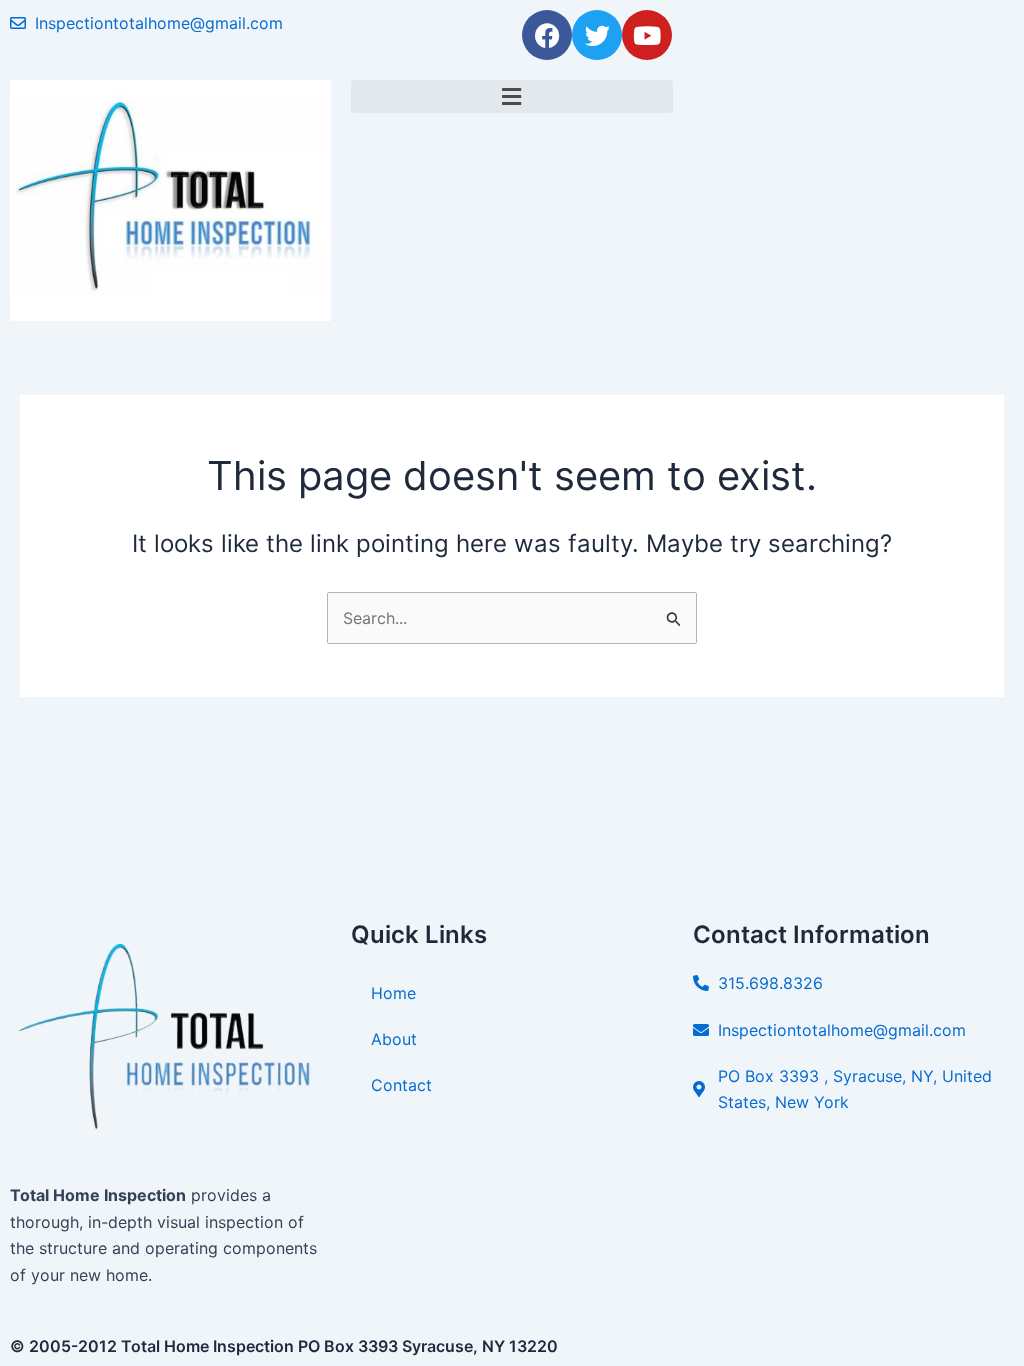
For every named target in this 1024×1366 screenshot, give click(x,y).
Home (393, 993)
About (394, 1039)
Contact (401, 1085)
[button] (511, 96)
